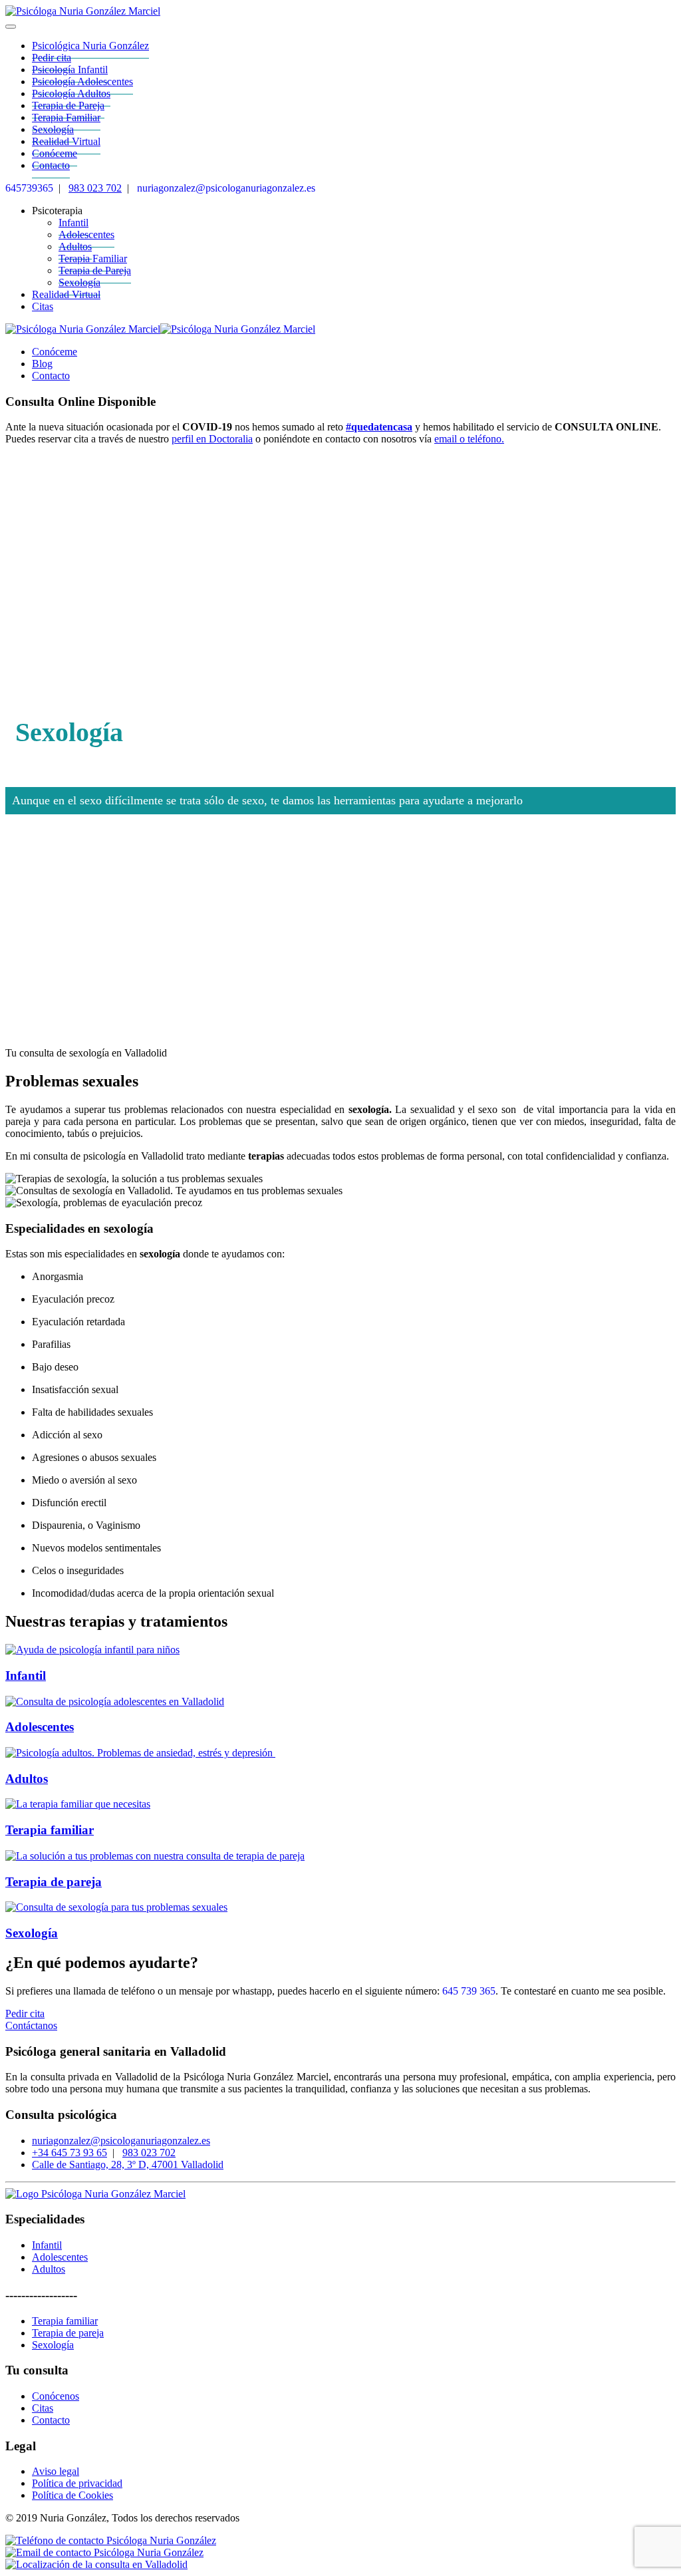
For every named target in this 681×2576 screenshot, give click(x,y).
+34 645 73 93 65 (69, 2153)
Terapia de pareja (54, 1882)
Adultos (27, 1779)
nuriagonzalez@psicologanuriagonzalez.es (226, 188)
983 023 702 (95, 188)
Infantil (26, 1676)
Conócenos (56, 2396)
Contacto (51, 165)
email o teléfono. (469, 439)
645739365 (29, 188)
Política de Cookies (72, 2495)
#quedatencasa (379, 427)
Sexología (79, 282)
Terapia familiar (50, 1830)
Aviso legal (56, 2471)
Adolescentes (40, 1727)
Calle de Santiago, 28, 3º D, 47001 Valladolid (128, 2165)
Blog (42, 364)
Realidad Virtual (66, 294)
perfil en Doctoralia (212, 439)
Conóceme (55, 352)
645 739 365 (469, 1991)
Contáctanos (31, 2025)
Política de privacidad (77, 2483)
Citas (43, 306)
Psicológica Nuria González (90, 46)
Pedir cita (25, 2013)
